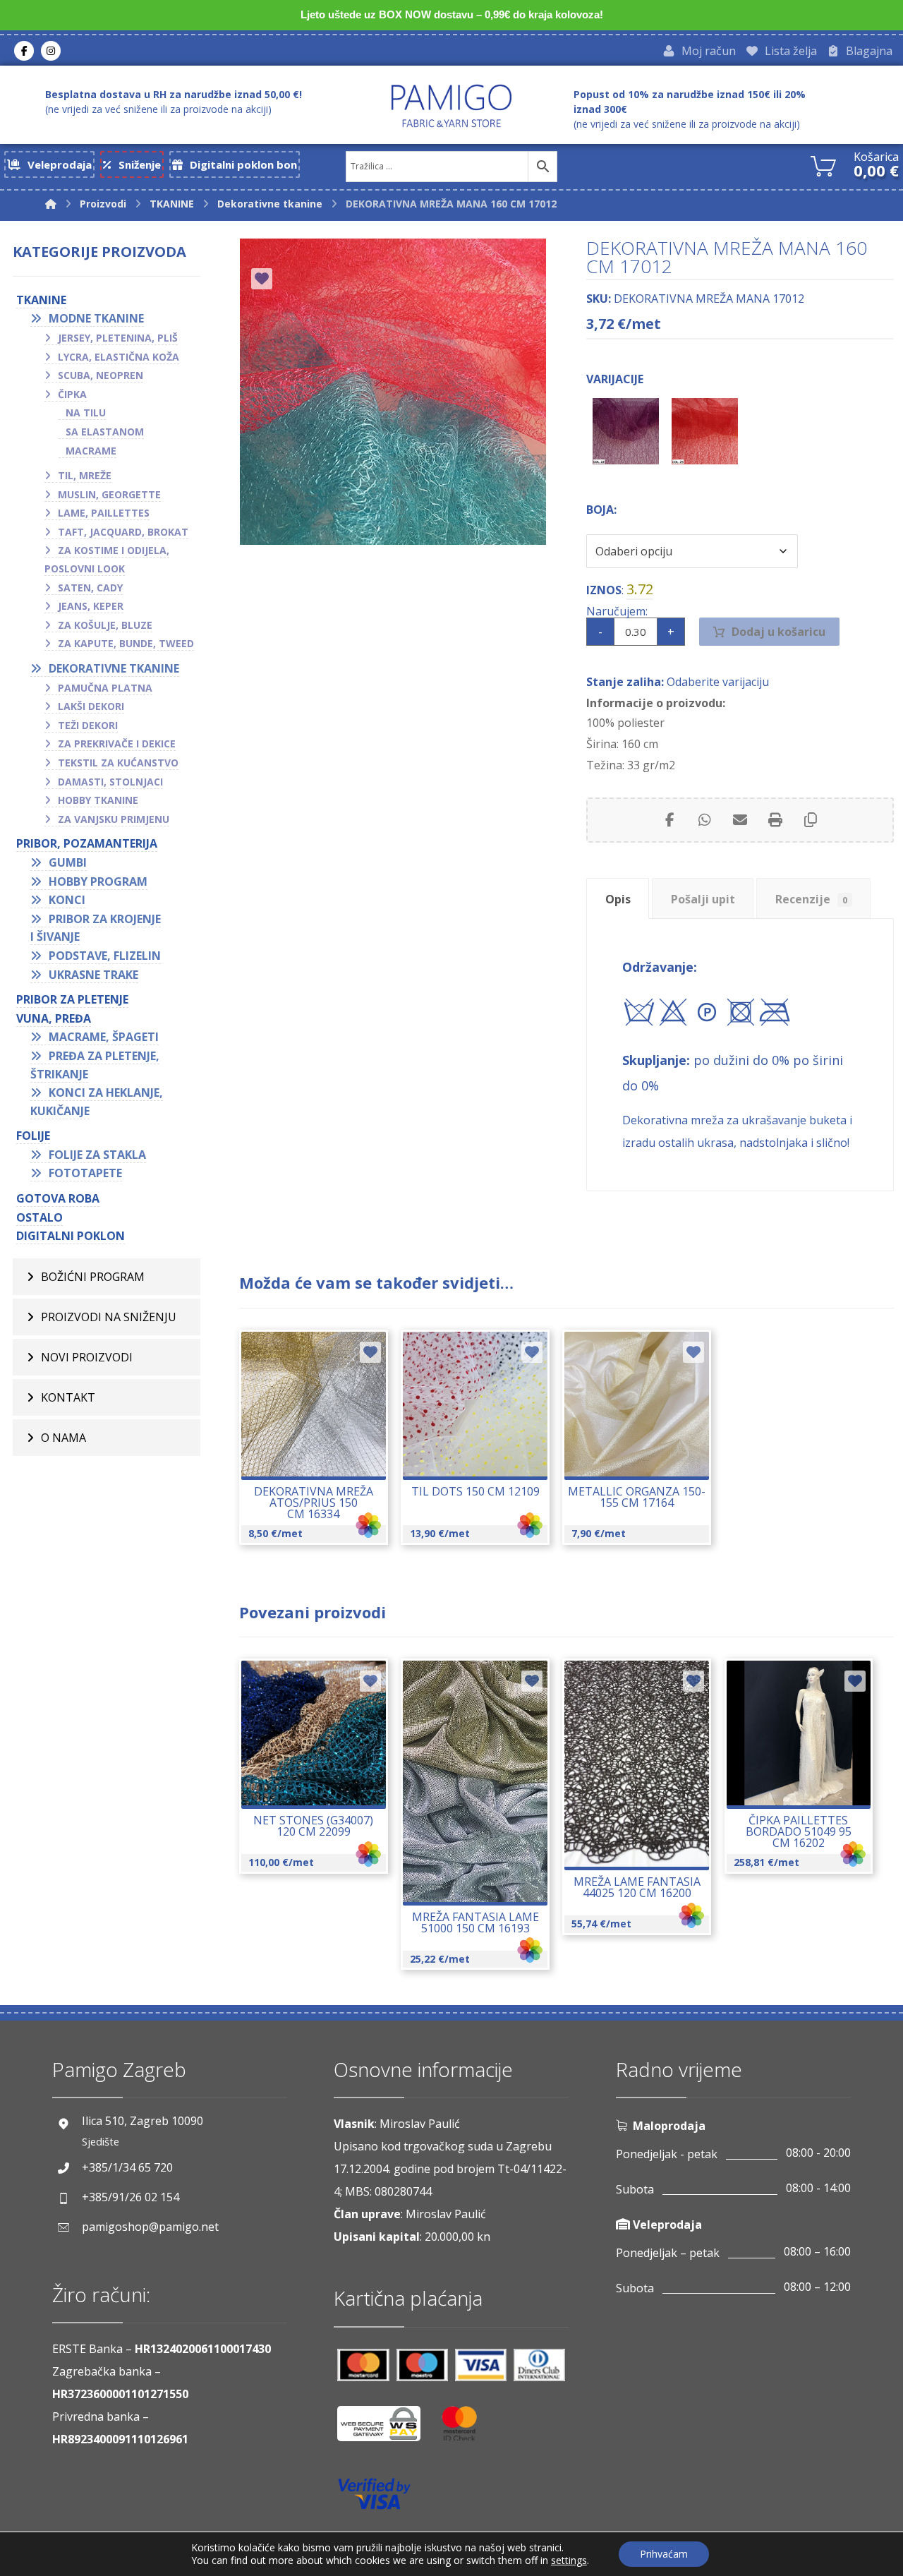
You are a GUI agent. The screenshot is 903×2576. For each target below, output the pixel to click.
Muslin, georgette (109, 494)
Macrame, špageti (104, 1037)
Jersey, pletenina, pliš (118, 338)
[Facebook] (24, 51)
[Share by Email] (740, 820)
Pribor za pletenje (72, 999)
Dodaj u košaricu (778, 632)
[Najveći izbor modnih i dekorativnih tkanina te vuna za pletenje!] (451, 106)
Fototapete (85, 1173)
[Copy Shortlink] (811, 820)
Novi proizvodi (87, 1357)
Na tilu (86, 413)
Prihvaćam (664, 2554)
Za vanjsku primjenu (114, 819)
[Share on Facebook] (669, 820)
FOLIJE (33, 1136)
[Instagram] (51, 51)
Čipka (72, 394)
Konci (67, 900)
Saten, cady (90, 588)
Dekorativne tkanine (114, 668)
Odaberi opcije (321, 1450)
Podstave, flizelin (105, 956)
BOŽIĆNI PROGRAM (93, 1277)
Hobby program (98, 881)
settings (569, 2560)
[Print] (775, 820)
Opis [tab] (618, 899)
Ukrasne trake (93, 975)
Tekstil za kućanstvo (118, 763)
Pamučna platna (105, 688)
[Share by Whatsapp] (705, 820)
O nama (63, 1438)
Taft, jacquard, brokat (123, 532)
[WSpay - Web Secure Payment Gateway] (386, 2429)
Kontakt (68, 1397)
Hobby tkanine (98, 800)
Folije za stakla (97, 1155)
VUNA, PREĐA (54, 1018)
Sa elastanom (105, 432)
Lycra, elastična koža (119, 357)
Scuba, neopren (101, 375)
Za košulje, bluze (105, 625)
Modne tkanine (96, 318)
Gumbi (68, 862)
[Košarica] (823, 164)
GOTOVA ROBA (58, 1198)
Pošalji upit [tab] (703, 899)
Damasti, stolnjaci (110, 782)
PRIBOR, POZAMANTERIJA (87, 843)
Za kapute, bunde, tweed (126, 643)
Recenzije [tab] (811, 899)
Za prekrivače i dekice (117, 744)
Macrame (91, 451)
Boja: (601, 510)
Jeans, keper (91, 606)
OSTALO (40, 1217)
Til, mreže (85, 475)
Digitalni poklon (71, 1236)
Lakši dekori (91, 706)
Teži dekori (88, 725)
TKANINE (41, 300)
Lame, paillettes (104, 513)
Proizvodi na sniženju (109, 1317)
